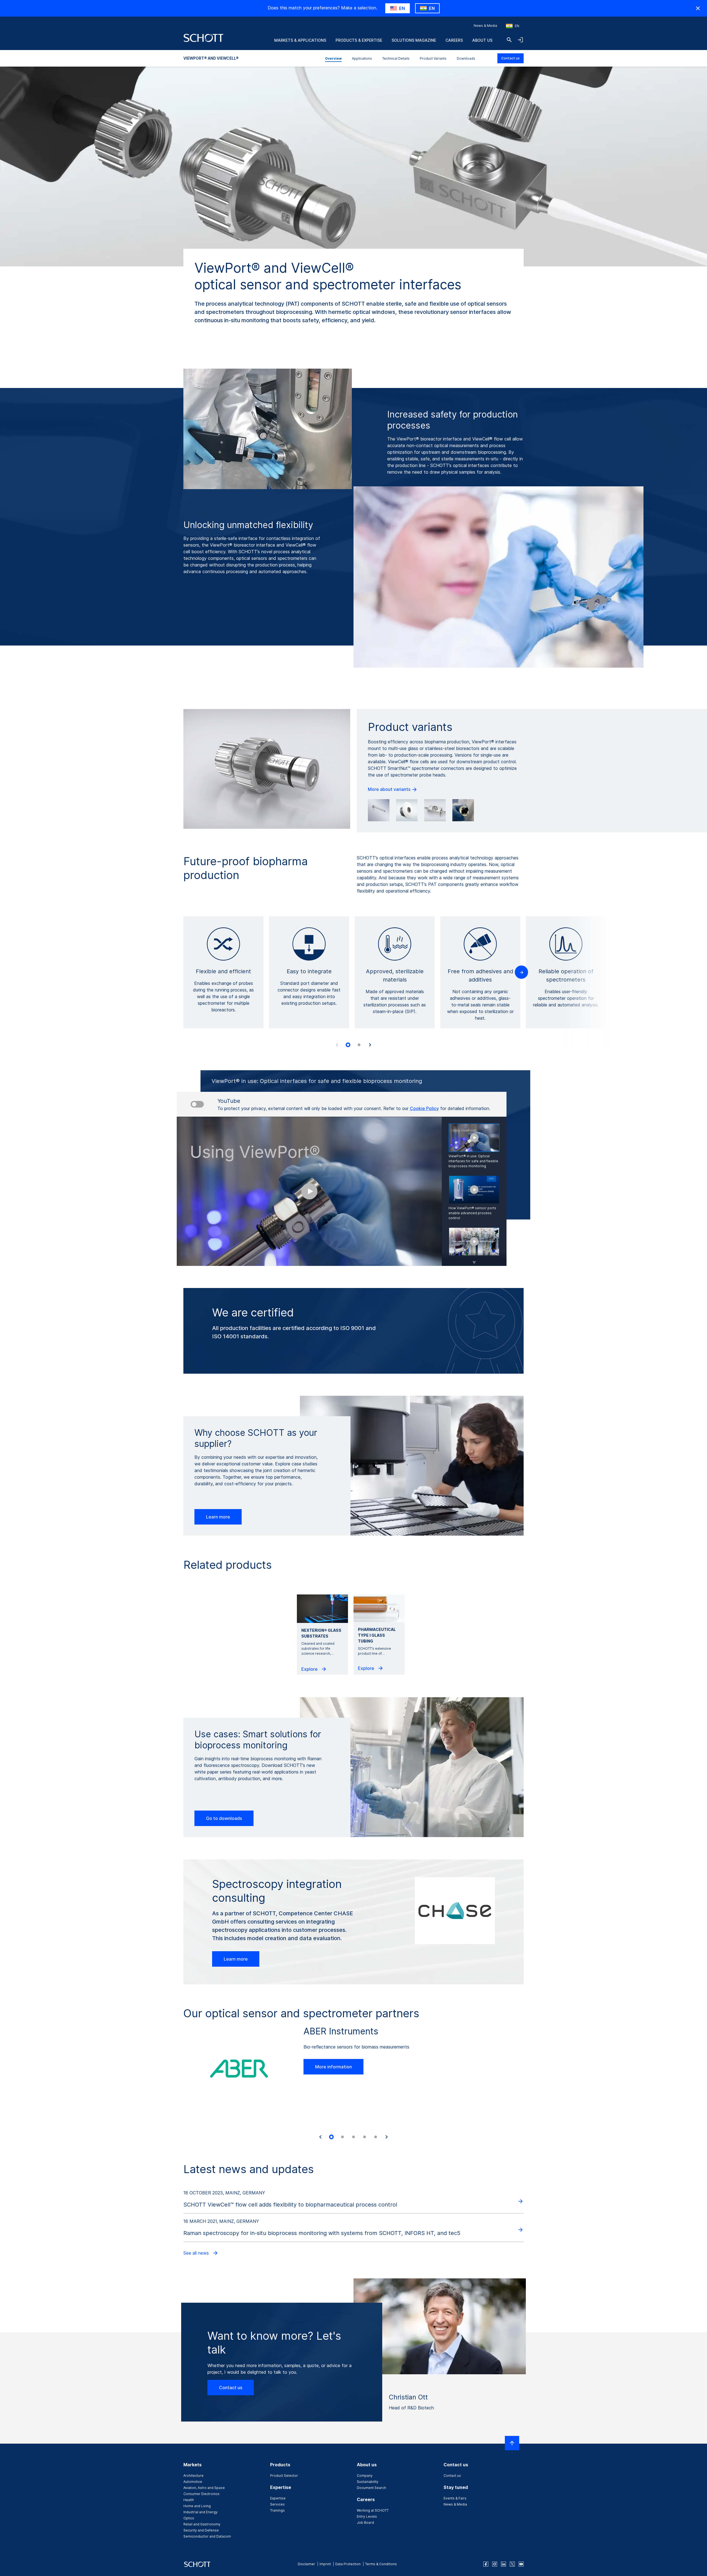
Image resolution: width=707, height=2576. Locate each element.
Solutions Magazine (414, 40)
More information (333, 2067)
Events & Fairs (455, 2498)
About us (482, 40)
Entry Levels (367, 2516)
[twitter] (512, 2564)
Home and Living (197, 2506)
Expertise (278, 2498)
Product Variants (433, 58)
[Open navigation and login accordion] (520, 40)
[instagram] (495, 2564)
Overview (333, 58)
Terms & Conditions (381, 2564)
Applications (362, 58)
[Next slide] (370, 1045)
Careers (454, 40)
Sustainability (368, 2482)
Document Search (371, 2488)
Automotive (193, 2482)
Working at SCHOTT (373, 2510)
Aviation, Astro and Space (204, 2488)
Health (189, 2500)
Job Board (365, 2523)
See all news (197, 2253)
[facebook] (486, 2564)
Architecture (193, 2476)
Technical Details (396, 58)
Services (277, 2504)
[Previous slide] (337, 1045)
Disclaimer (306, 2564)
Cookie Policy (424, 1108)
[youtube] (521, 2564)
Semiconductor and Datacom (207, 2536)
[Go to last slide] (320, 2137)
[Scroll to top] (512, 2443)
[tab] (348, 1045)
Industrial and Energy (201, 2512)
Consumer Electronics (201, 2494)
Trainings (277, 2510)
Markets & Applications (300, 40)
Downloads (466, 58)
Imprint (325, 2564)
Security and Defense (201, 2530)
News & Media (485, 26)
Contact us (511, 58)
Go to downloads (224, 1818)
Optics (189, 2518)
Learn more (218, 1517)
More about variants (390, 789)
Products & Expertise (359, 40)
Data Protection (348, 2564)
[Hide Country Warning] (698, 8)
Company (365, 2476)
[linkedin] (503, 2564)
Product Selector (284, 2476)
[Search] (509, 40)
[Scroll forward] (474, 1259)
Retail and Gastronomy (202, 2524)
